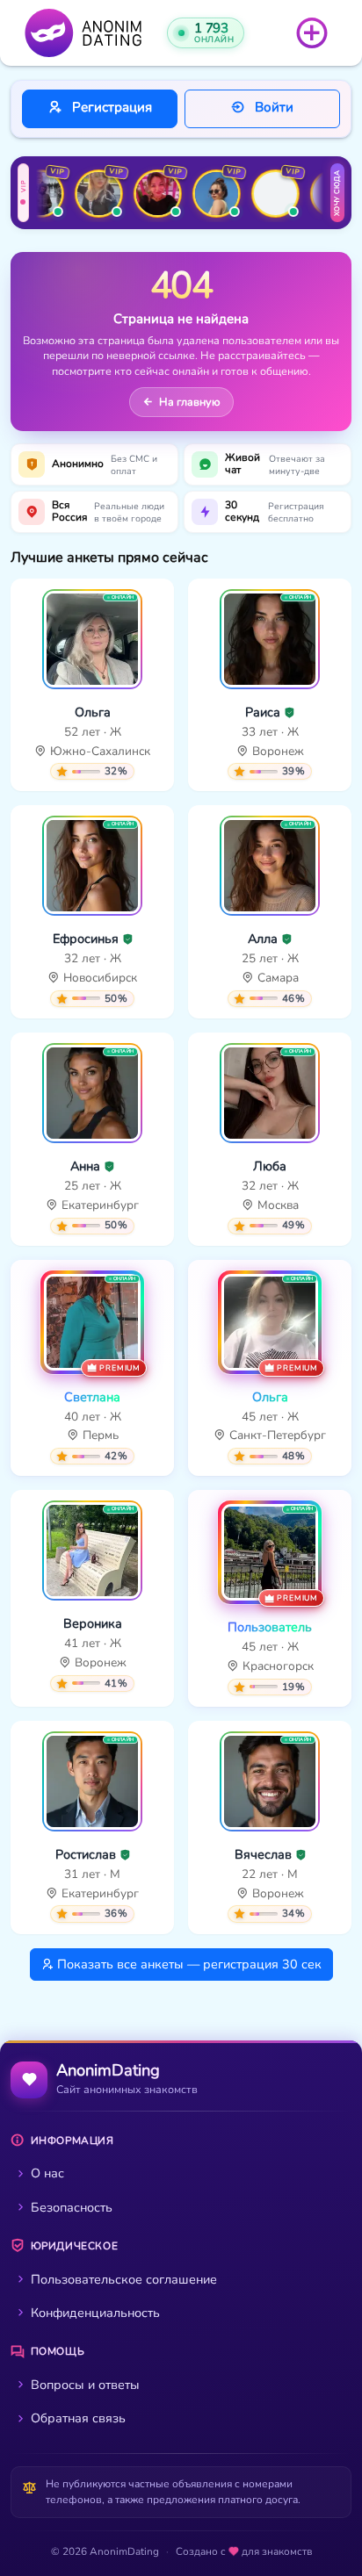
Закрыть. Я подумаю (181, 1499)
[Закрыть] (326, 1070)
